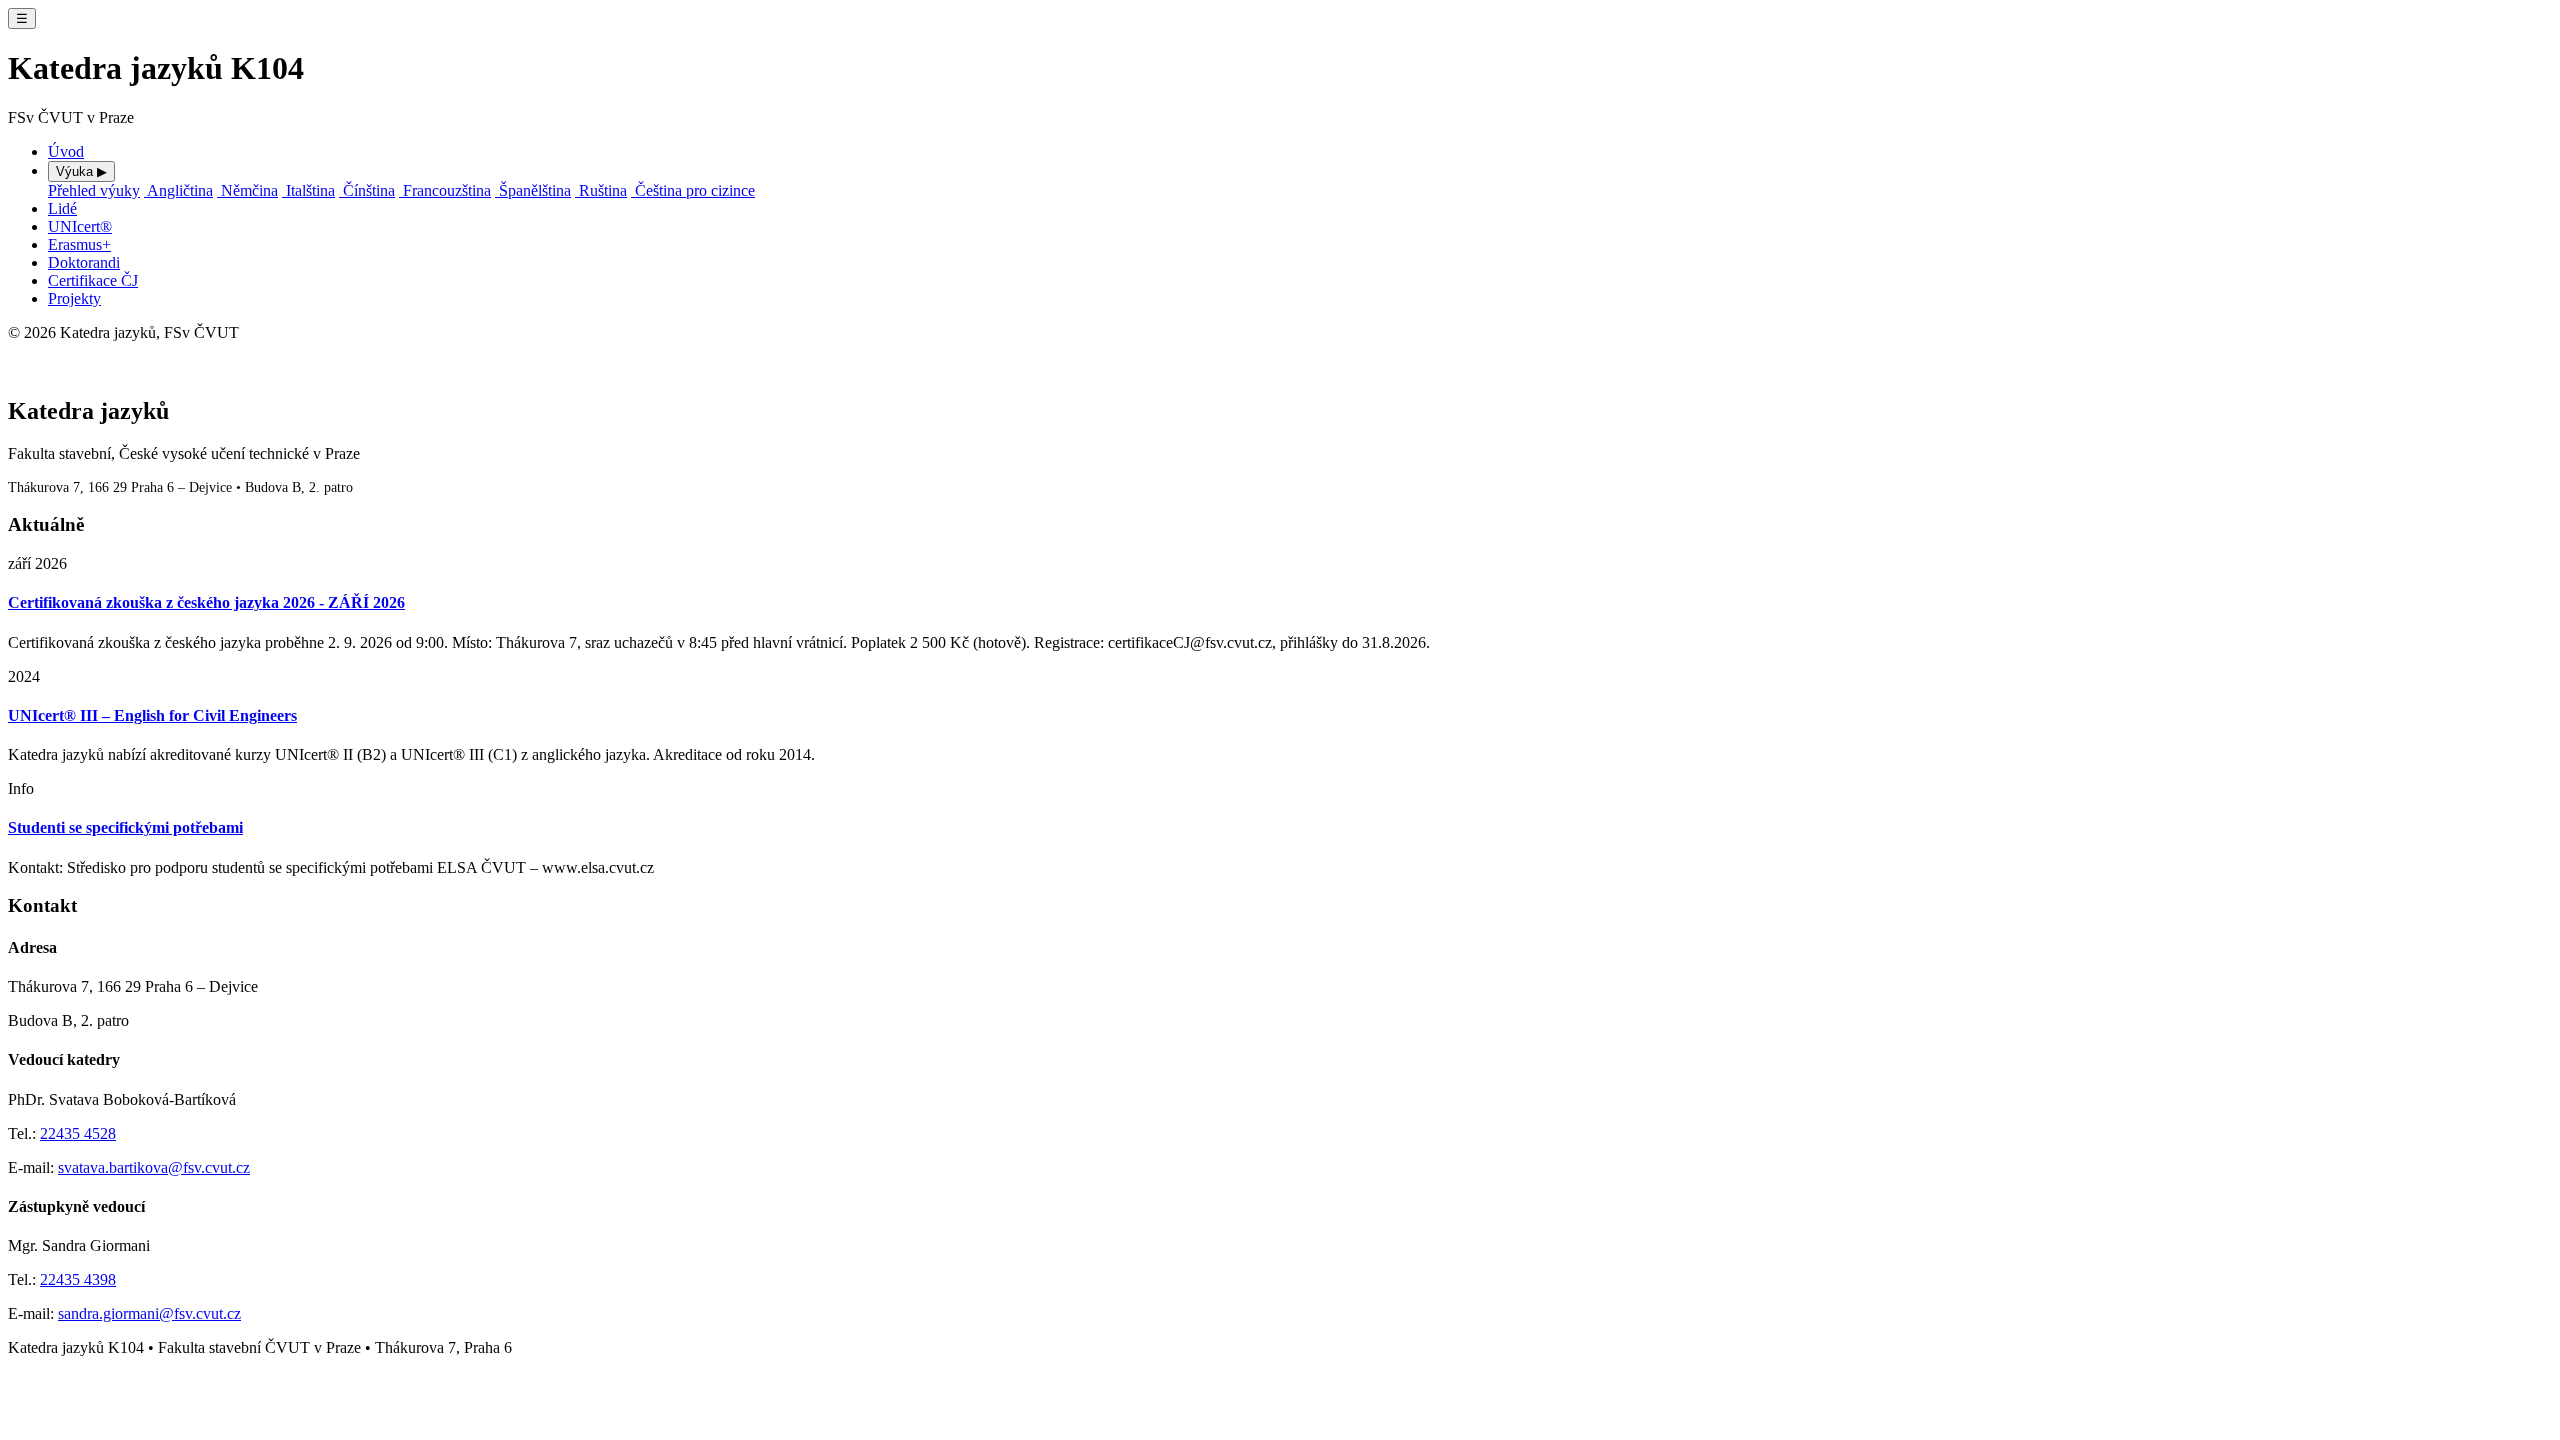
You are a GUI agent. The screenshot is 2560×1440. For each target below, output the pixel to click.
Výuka (81, 171)
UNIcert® (80, 226)
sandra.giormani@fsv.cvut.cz (149, 1313)
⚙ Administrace (44, 352)
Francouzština (445, 190)
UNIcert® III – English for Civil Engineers (152, 715)
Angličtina (178, 190)
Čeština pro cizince (693, 190)
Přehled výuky (94, 190)
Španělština (533, 190)
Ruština (601, 190)
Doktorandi (84, 262)
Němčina (247, 190)
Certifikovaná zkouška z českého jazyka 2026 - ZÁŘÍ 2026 (206, 602)
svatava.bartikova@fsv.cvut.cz (154, 1167)
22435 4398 (78, 1279)
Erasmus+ (79, 244)
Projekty (74, 298)
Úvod (66, 151)
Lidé (62, 208)
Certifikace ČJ (93, 280)
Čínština (367, 190)
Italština (308, 190)
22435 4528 (78, 1133)
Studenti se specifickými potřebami (125, 827)
